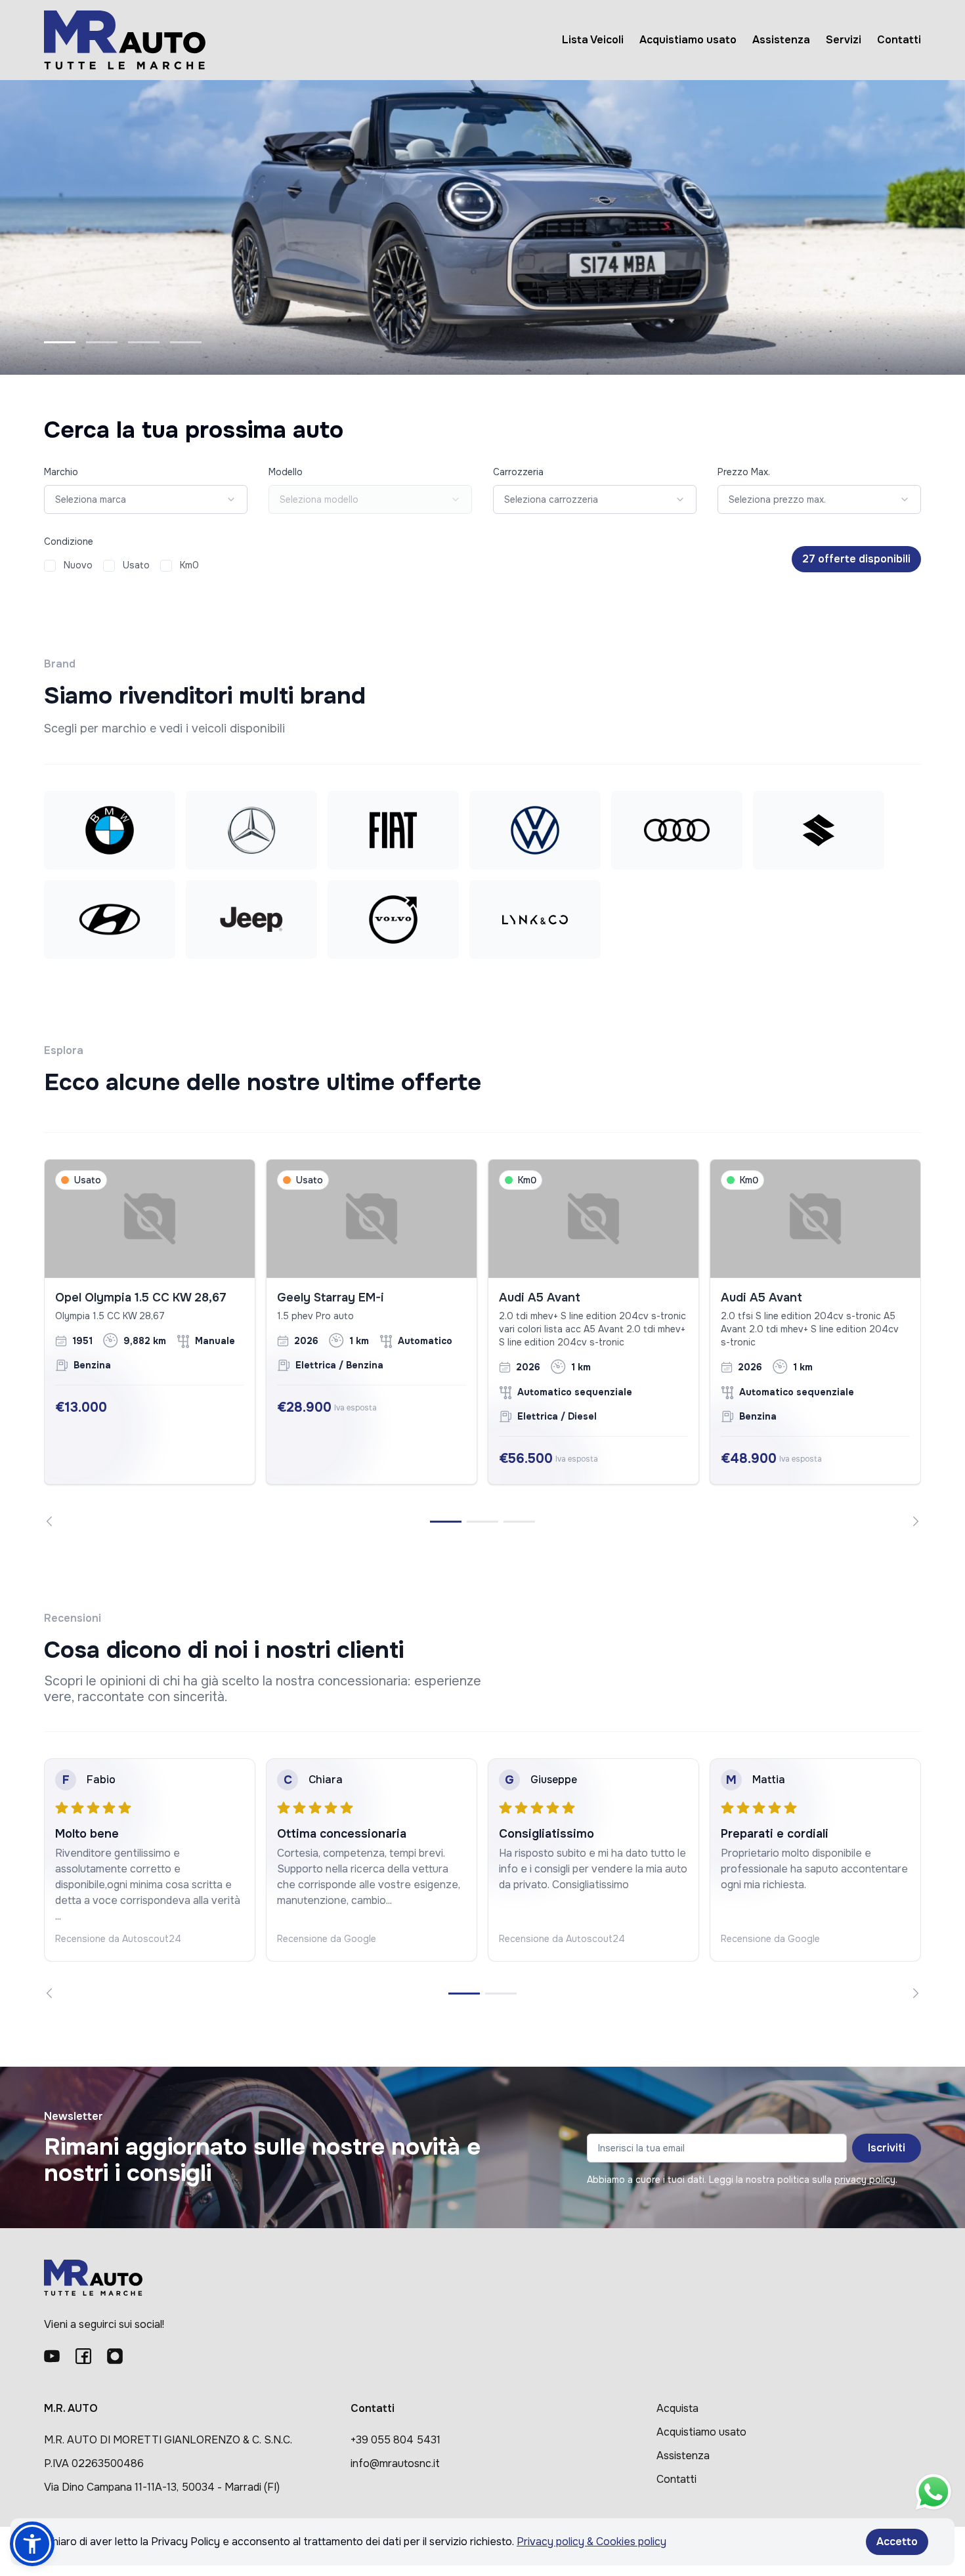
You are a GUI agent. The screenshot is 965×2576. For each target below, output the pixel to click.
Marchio (61, 472)
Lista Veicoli (593, 40)
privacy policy (865, 2180)
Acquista (677, 2408)
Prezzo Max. (744, 472)
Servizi (844, 40)
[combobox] (146, 499)
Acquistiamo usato (688, 40)
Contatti (899, 40)
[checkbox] (50, 566)
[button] (32, 2544)
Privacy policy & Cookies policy (591, 2542)
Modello (286, 472)
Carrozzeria (518, 472)
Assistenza (781, 40)
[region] (482, 1343)
